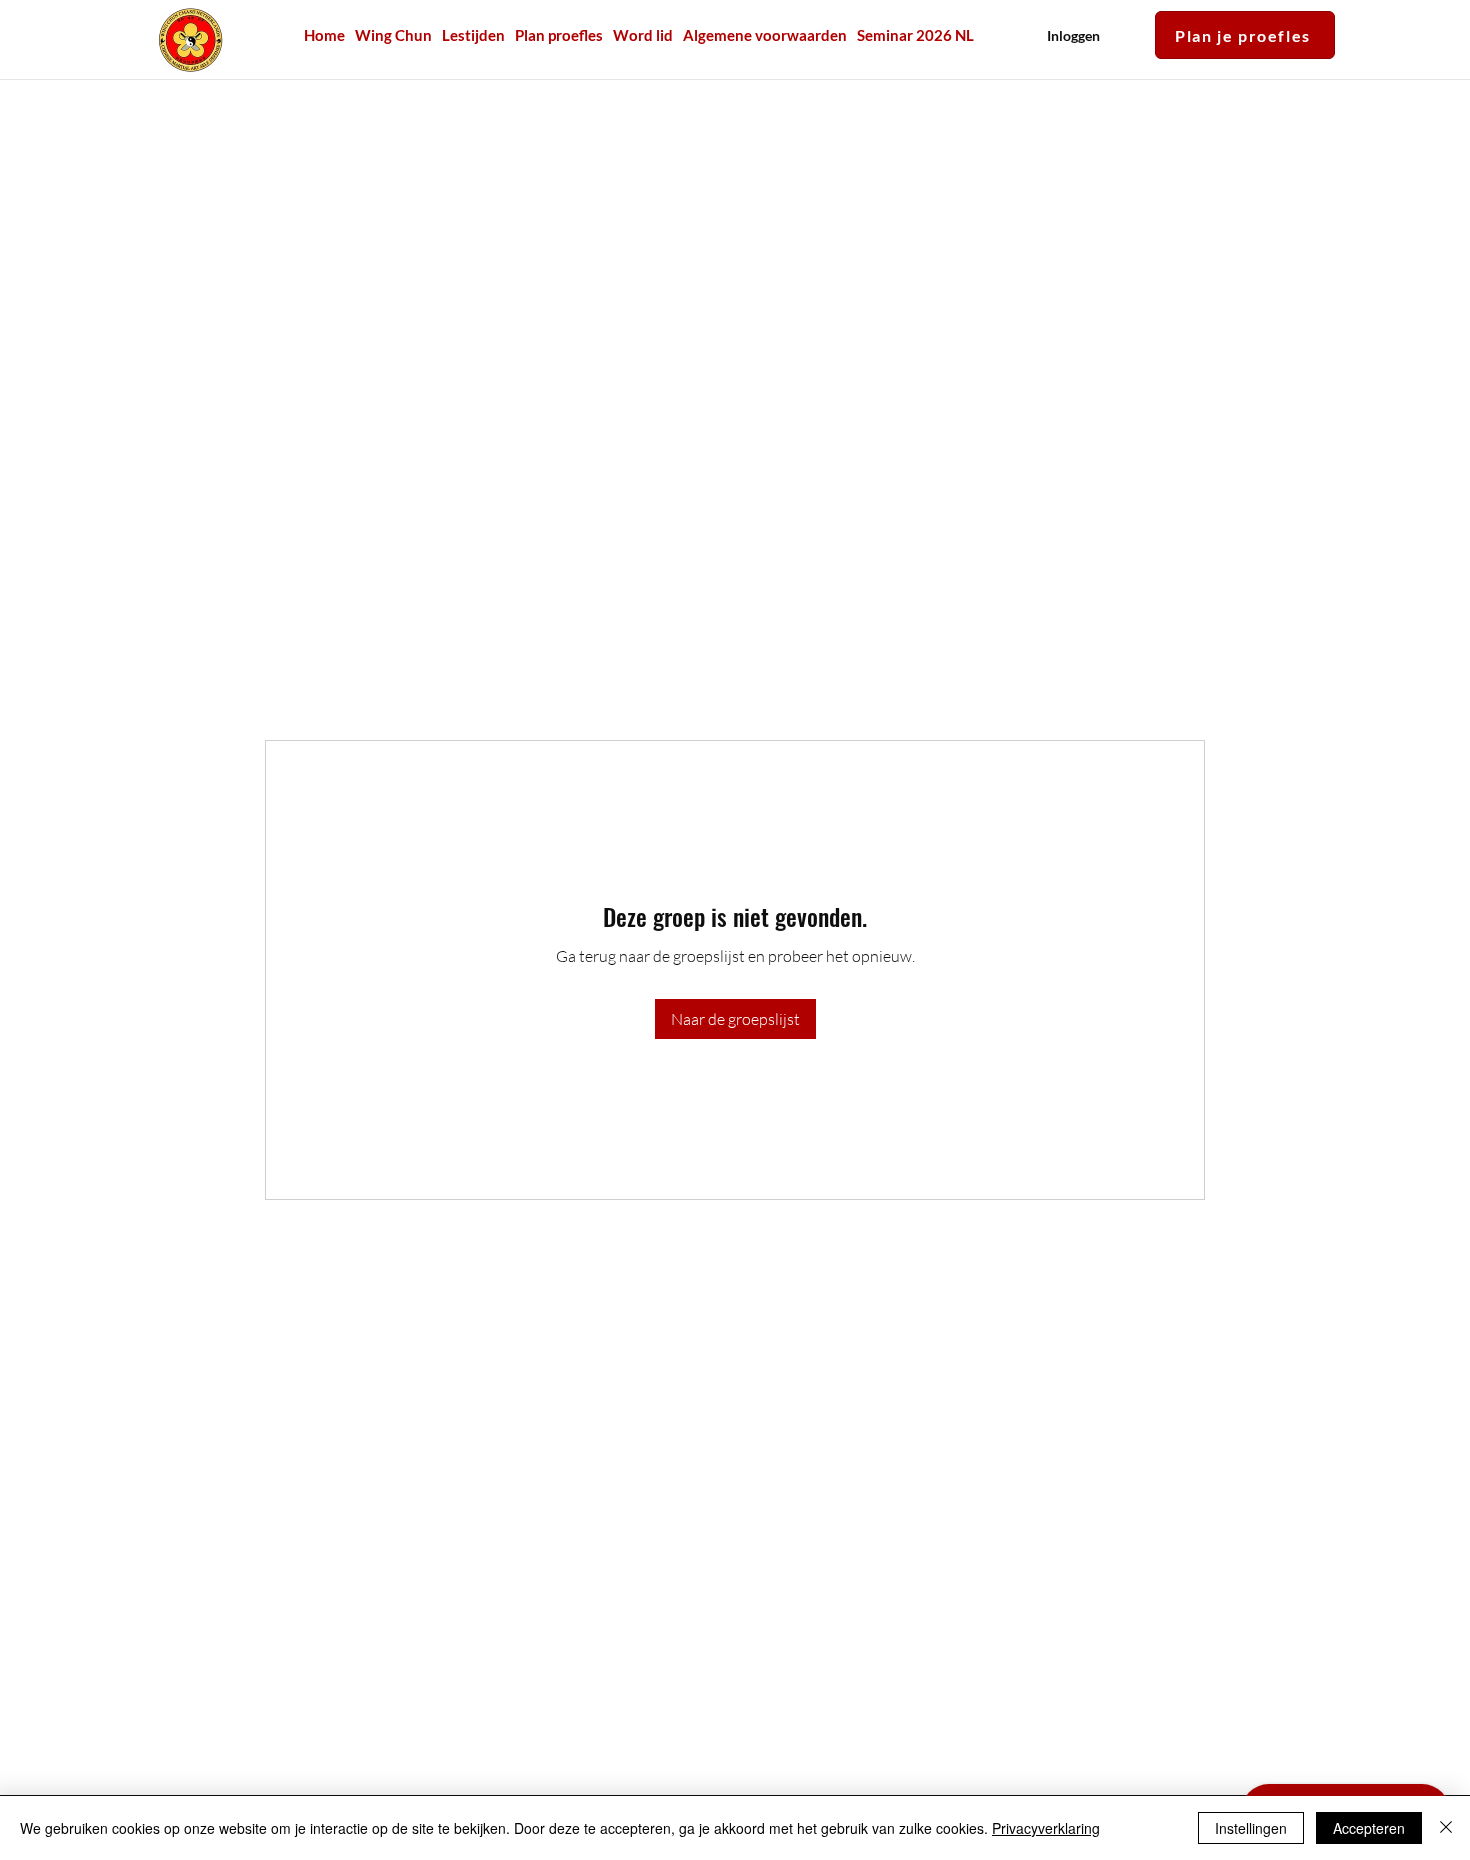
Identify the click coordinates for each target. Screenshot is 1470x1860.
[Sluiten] (1446, 1828)
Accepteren (1369, 1828)
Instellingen (1251, 1828)
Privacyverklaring (1046, 1828)
